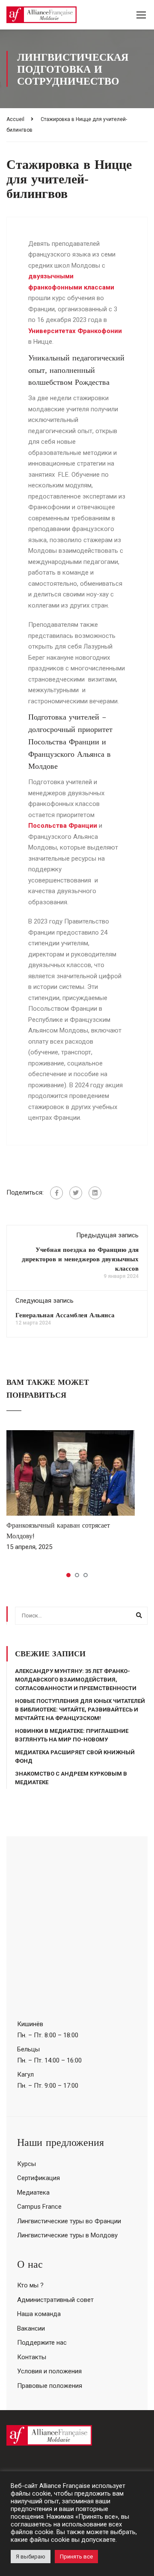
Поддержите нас (42, 2343)
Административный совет (55, 2300)
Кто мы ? (30, 2285)
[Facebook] (56, 1193)
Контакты (32, 2357)
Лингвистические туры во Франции (69, 2221)
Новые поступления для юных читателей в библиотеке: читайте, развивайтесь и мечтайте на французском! (80, 1710)
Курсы (27, 2164)
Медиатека (33, 2192)
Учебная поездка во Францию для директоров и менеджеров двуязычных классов (80, 1259)
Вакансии (31, 2328)
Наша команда (39, 2314)
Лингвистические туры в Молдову (67, 2235)
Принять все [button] (76, 2557)
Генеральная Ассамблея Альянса (65, 1315)
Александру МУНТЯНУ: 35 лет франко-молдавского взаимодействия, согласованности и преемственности (76, 1680)
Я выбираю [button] (31, 2557)
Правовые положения (50, 2386)
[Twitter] (76, 1193)
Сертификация (38, 2178)
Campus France (39, 2207)
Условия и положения (49, 2371)
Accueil (15, 119)
